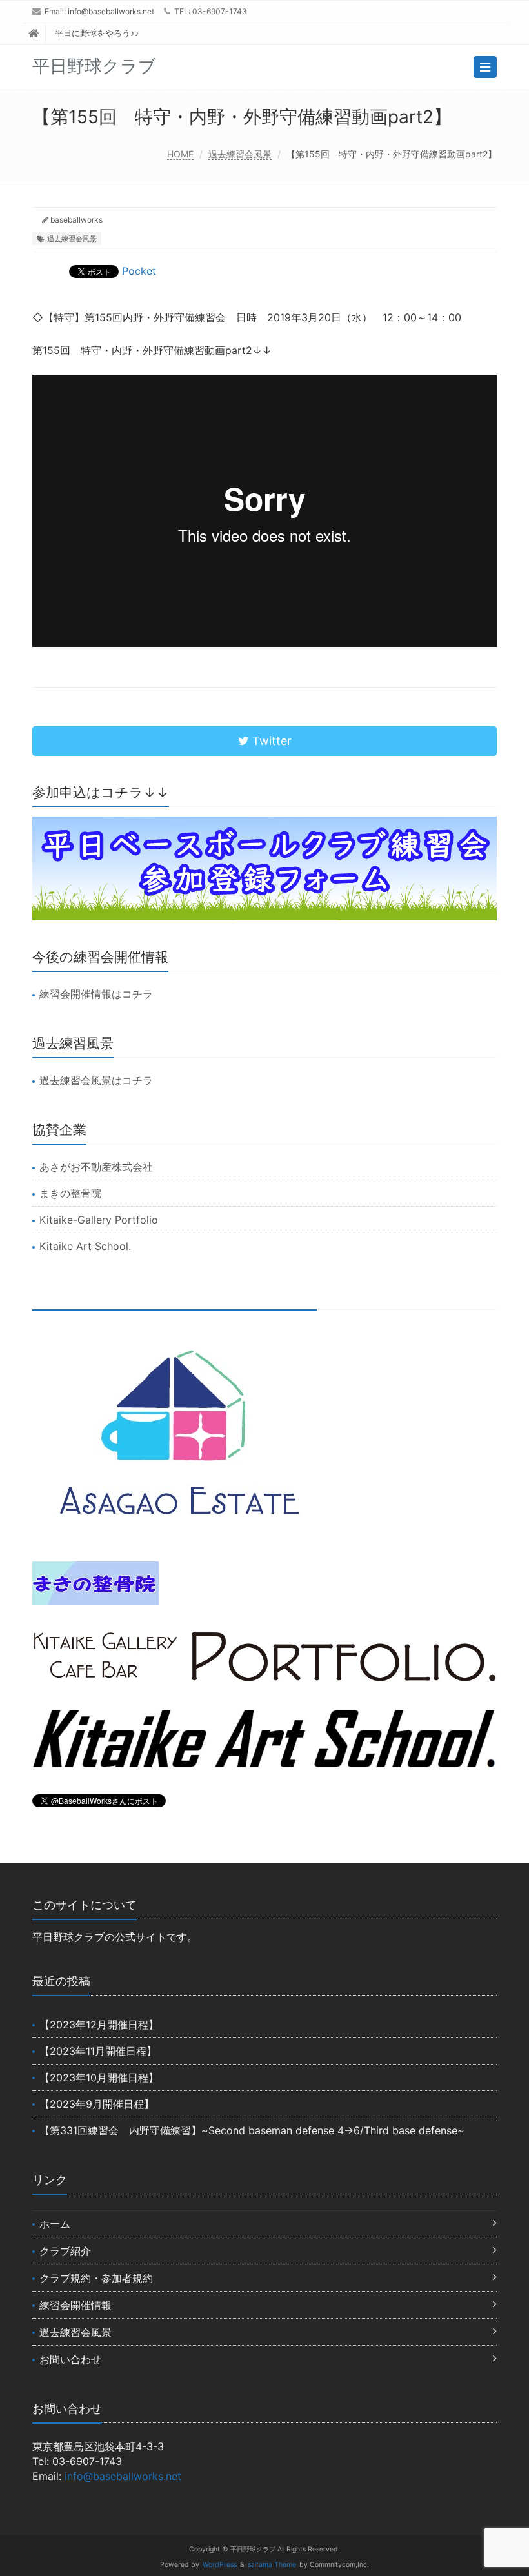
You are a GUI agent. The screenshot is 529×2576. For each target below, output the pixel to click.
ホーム (55, 2224)
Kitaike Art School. (85, 1246)
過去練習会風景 (240, 154)
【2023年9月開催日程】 (97, 2104)
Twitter (270, 741)
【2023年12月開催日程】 (99, 2025)
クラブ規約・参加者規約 (96, 2278)
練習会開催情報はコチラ (96, 994)
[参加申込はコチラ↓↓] (264, 868)
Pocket (139, 271)
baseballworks (76, 220)
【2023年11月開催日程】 (98, 2051)
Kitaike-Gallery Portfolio (99, 1220)
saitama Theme (272, 2565)
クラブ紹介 (65, 2251)
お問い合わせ (70, 2359)
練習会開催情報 (75, 2305)
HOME (180, 154)
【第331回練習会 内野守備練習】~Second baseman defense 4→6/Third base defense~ (252, 2130)
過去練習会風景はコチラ (96, 1080)
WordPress (220, 2565)
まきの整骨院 (70, 1193)
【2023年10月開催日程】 (99, 2077)
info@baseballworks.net (111, 11)
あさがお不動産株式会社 (96, 1167)
